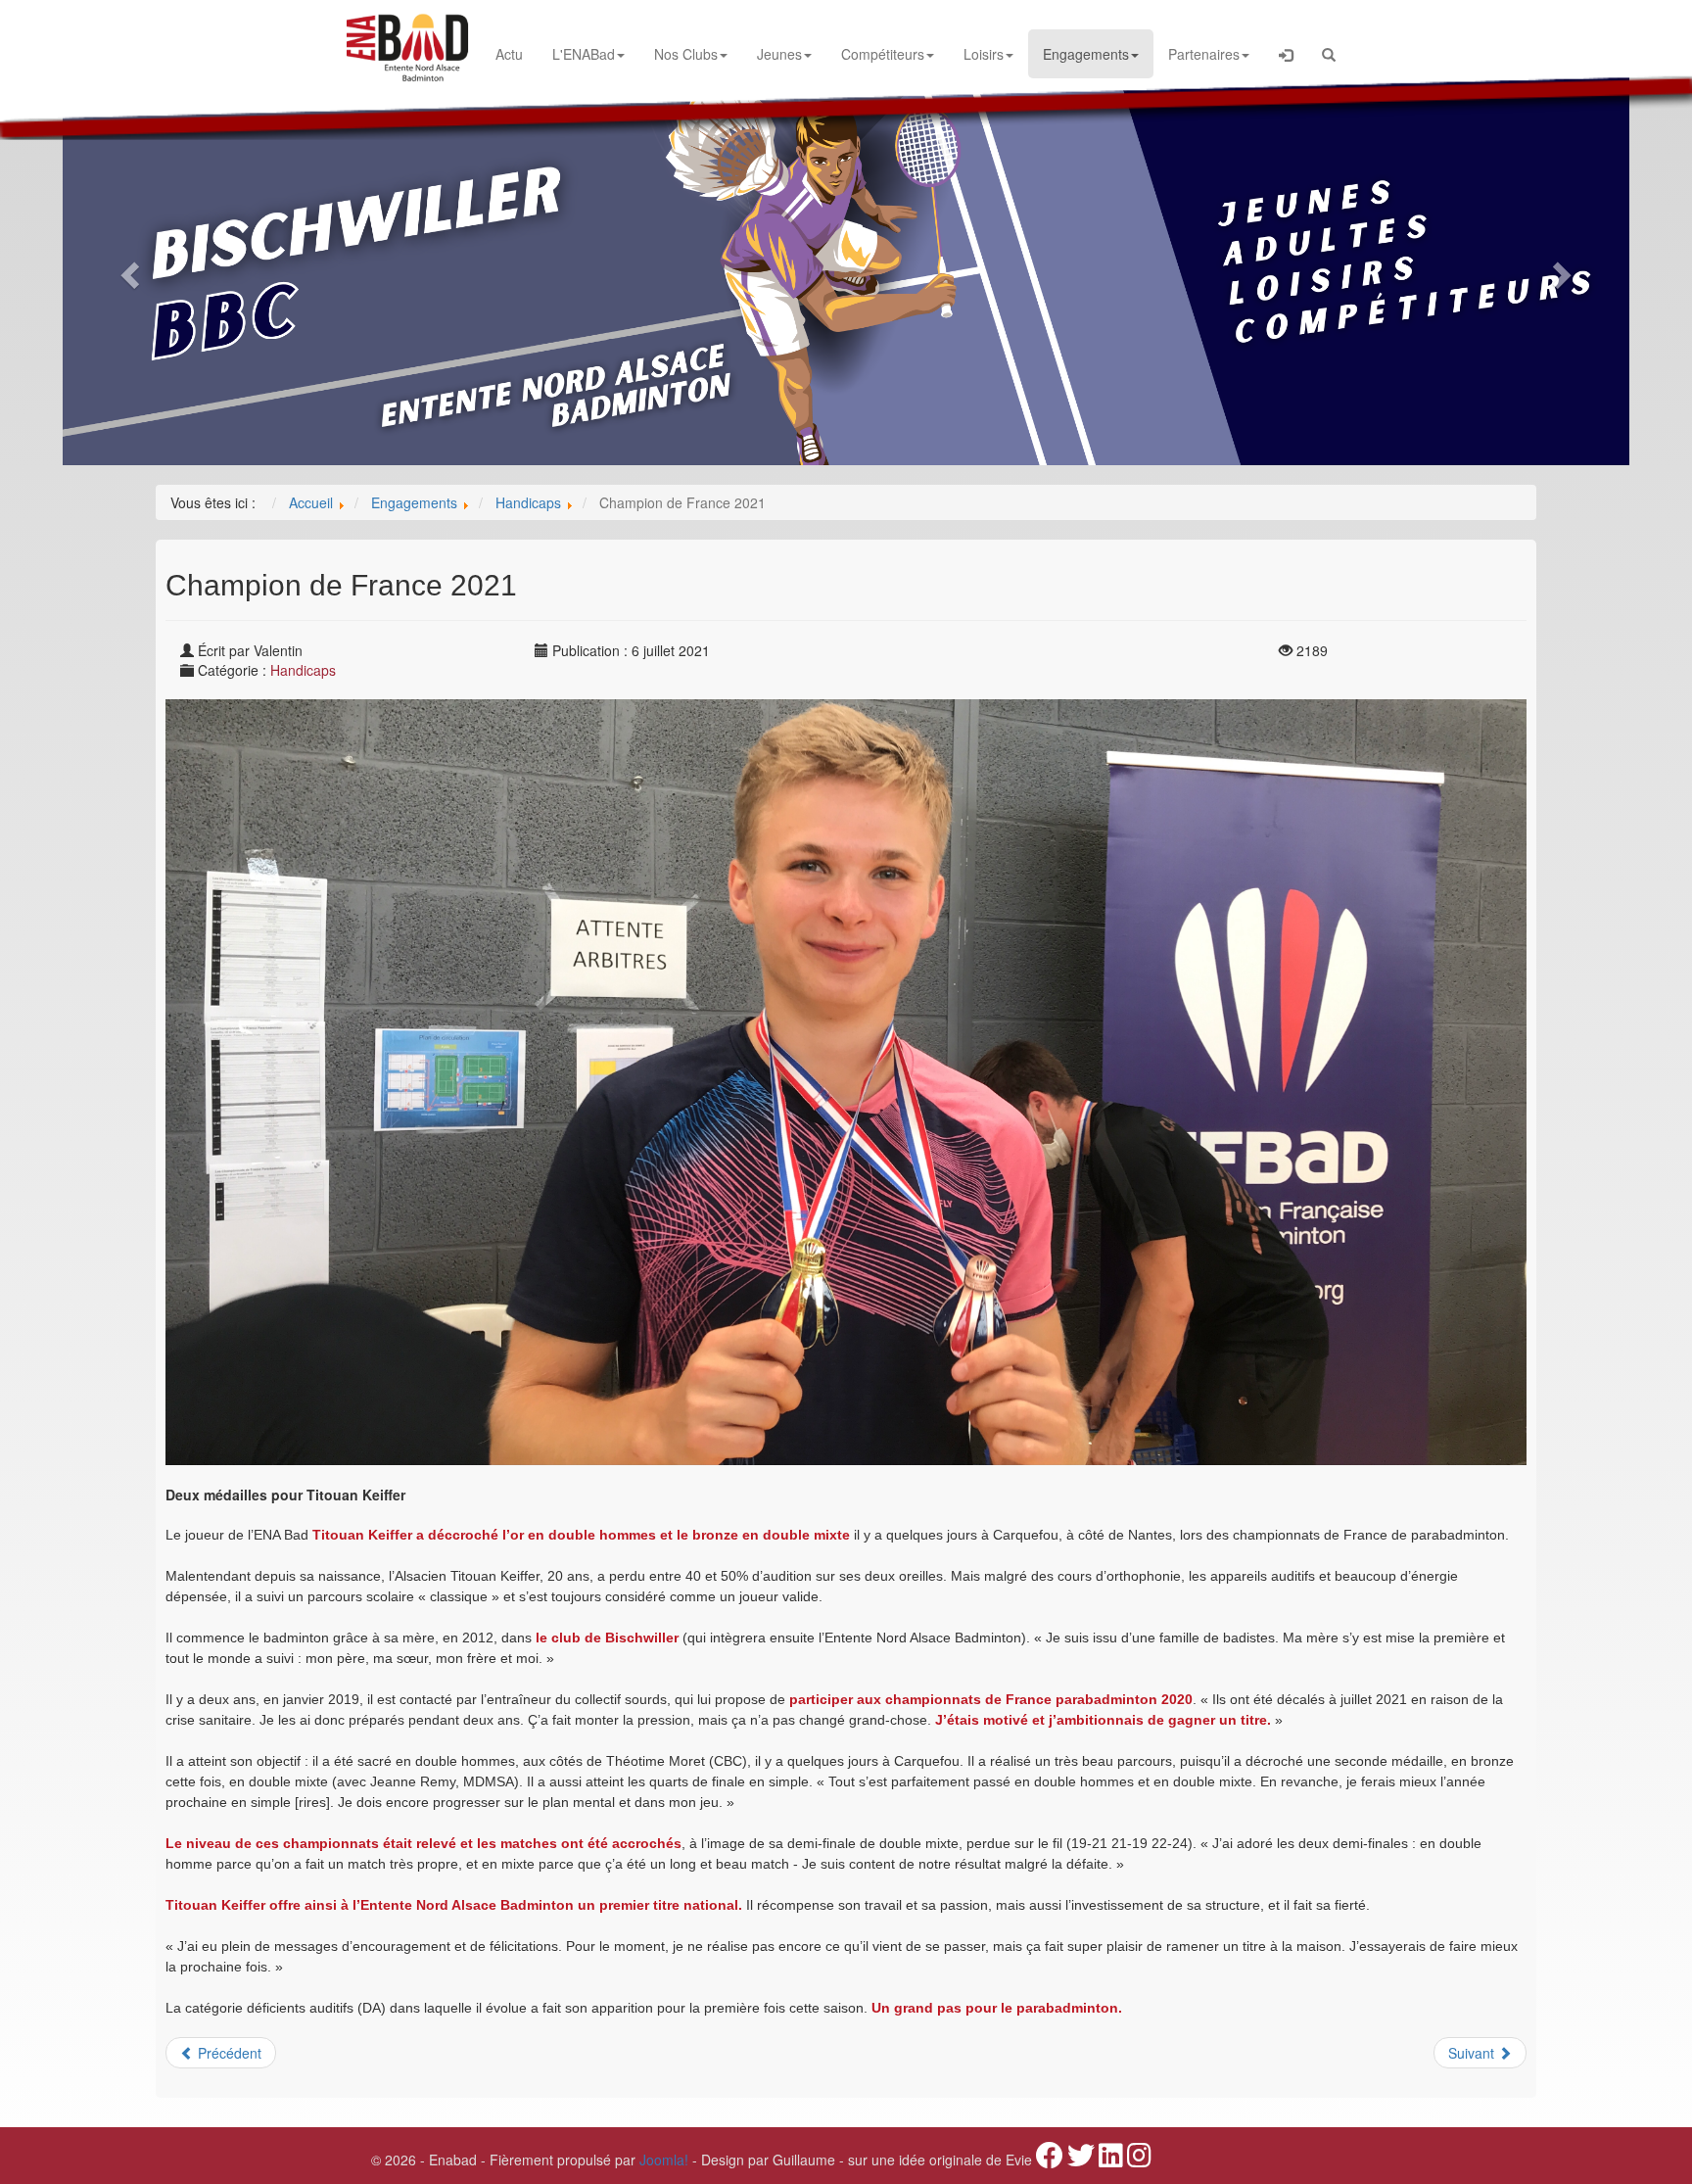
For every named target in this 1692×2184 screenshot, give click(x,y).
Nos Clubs (686, 54)
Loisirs (984, 54)
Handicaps (303, 670)
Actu (509, 54)
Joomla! (664, 2160)
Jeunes (779, 54)
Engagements (1086, 54)
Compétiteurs (883, 54)
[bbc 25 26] (846, 269)
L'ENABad (584, 54)
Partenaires (1204, 54)
